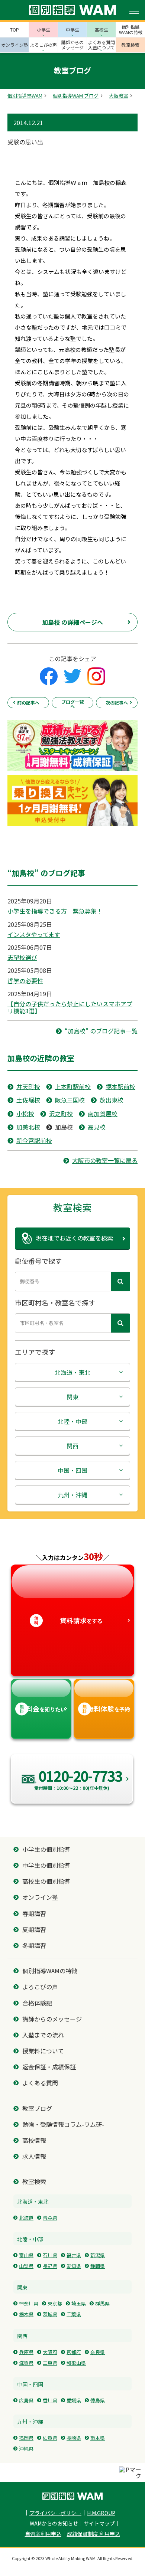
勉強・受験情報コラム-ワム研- (63, 2124)
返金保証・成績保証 (49, 2067)
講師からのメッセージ (52, 2019)
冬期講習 (34, 1946)
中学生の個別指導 (46, 1865)
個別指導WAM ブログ (76, 96)
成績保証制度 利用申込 (94, 2534)
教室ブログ (37, 2108)
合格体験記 (37, 2003)
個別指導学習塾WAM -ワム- (72, 2496)
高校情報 (34, 2140)
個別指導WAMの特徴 (50, 1971)
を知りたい (43, 1709)
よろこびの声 (40, 1987)
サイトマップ (99, 2523)
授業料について (43, 2051)
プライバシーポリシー (55, 2513)
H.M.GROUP (101, 2513)
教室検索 (34, 2182)
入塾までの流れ (43, 2035)
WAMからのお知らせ (54, 2523)
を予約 (106, 1709)
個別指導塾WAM (25, 96)
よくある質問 (40, 2083)
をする (68, 1620)
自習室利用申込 (43, 2534)
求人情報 (34, 2156)
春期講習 (34, 1914)
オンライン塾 (40, 1897)
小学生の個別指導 (46, 1849)
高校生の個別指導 (46, 1881)
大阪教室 (119, 96)
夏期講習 (34, 1930)
